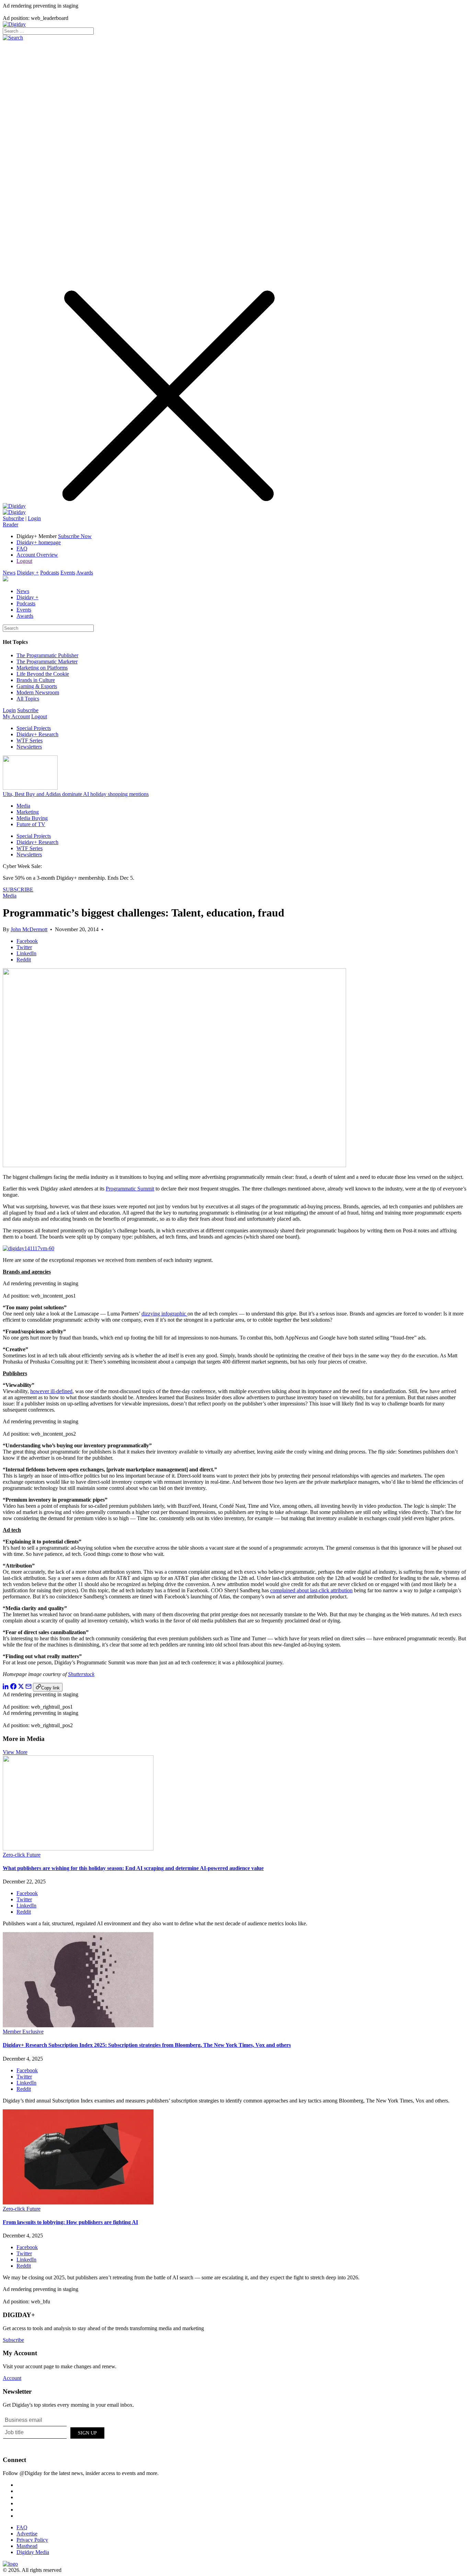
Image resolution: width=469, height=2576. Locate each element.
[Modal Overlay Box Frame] (54, 2432)
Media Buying (32, 818)
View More (15, 1752)
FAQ (22, 549)
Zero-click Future (22, 1855)
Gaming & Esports (37, 686)
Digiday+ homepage (39, 542)
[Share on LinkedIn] (6, 1688)
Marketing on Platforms (42, 668)
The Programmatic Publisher (47, 655)
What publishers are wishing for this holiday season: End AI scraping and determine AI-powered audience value (133, 1868)
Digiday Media (33, 2552)
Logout (24, 561)
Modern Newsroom (38, 692)
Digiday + (28, 573)
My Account (16, 716)
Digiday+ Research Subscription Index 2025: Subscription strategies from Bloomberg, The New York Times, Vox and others (147, 2045)
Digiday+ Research (37, 734)
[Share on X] (21, 1688)
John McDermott (29, 929)
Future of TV (31, 824)
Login (34, 518)
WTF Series (30, 740)
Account (12, 2378)
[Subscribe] (14, 512)
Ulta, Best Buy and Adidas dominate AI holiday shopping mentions (76, 794)
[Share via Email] (28, 1688)
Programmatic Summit (130, 1189)
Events (68, 573)
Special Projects (34, 728)
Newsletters (29, 747)
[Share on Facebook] (13, 1688)
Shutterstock (81, 1674)
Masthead (27, 2546)
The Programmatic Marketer (47, 662)
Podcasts (50, 573)
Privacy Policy (32, 2540)
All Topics (28, 699)
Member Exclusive (23, 2032)
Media (23, 806)
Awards (85, 573)
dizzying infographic (164, 1314)
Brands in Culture (36, 680)
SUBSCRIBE (18, 890)
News (9, 573)
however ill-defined (51, 1391)
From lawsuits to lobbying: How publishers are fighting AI (70, 2222)
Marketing (28, 812)
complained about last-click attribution (311, 1590)
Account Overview (37, 555)
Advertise (27, 2534)
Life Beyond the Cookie (43, 674)
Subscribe (13, 518)
